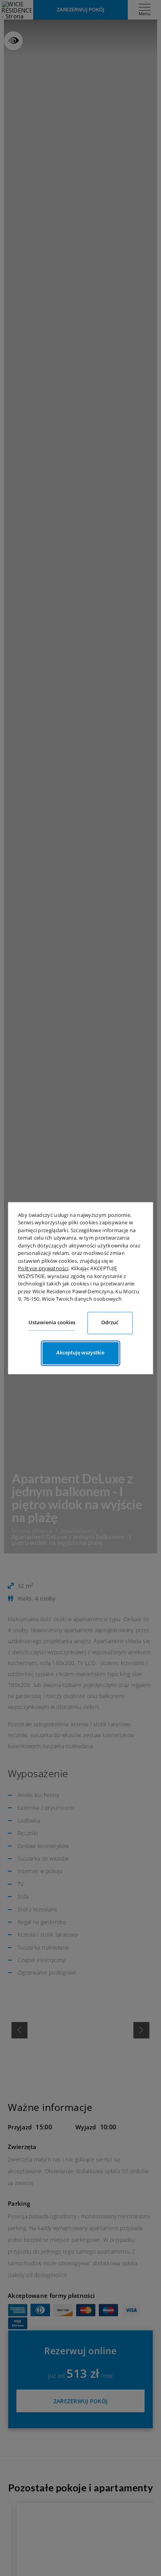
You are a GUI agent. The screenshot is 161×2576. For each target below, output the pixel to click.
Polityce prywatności (43, 1268)
